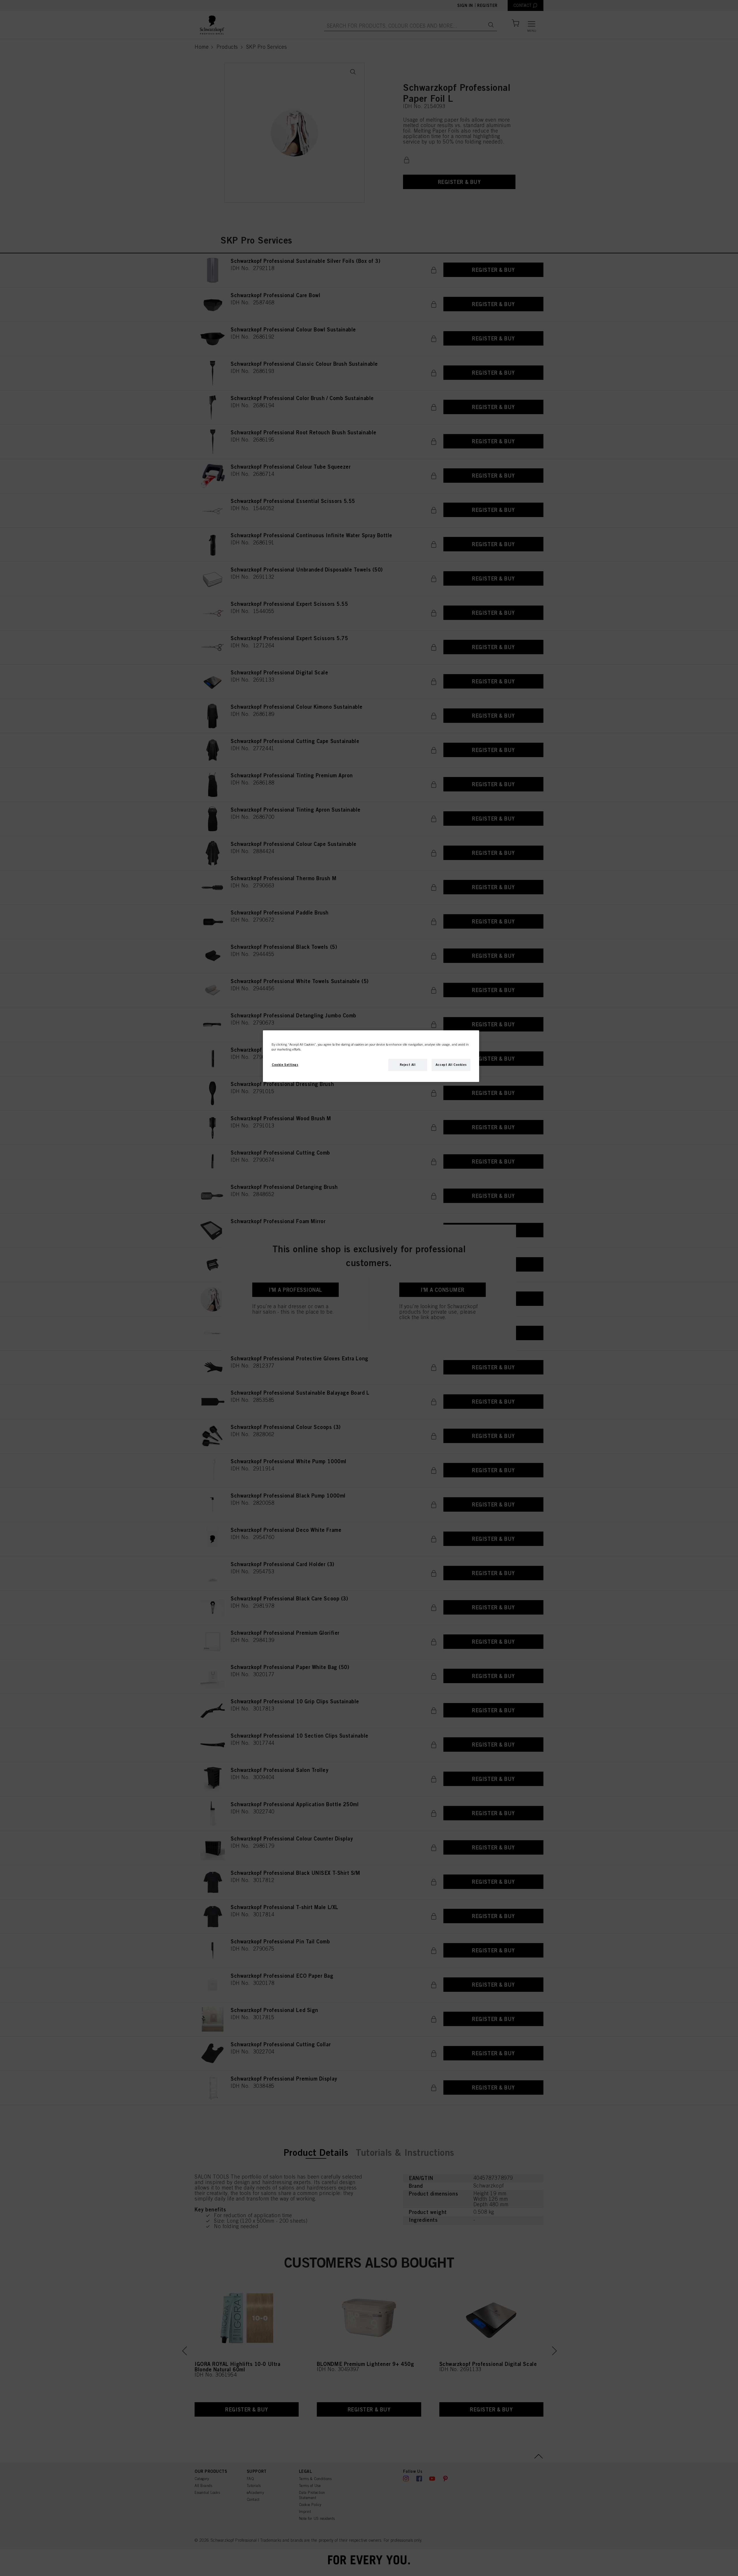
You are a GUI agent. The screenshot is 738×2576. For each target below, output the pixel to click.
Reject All (408, 1065)
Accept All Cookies (451, 1065)
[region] (371, 1056)
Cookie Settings (285, 1065)
